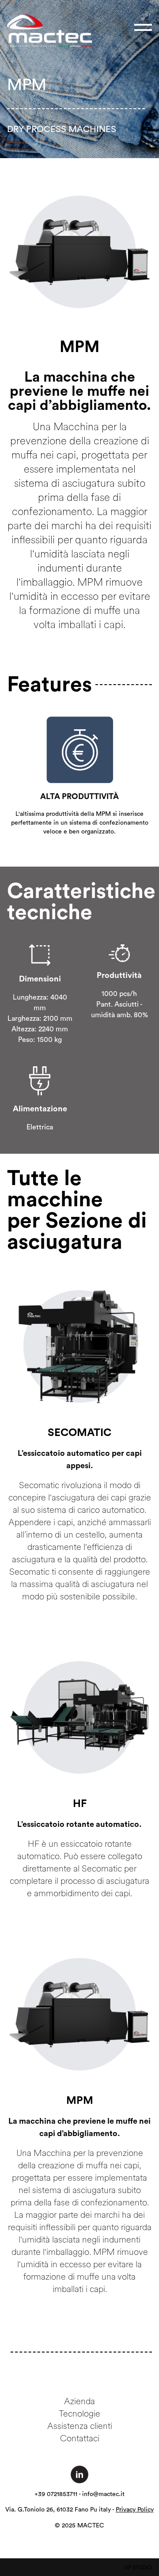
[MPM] (79, 2014)
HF (80, 1804)
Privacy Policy (135, 2510)
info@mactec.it (103, 2494)
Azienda (79, 2401)
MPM (80, 2101)
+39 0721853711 (56, 2494)
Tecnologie (79, 2413)
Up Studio (138, 2568)
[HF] (79, 1717)
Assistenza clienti (80, 2426)
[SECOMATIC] (79, 1346)
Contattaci (80, 2438)
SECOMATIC (79, 1433)
